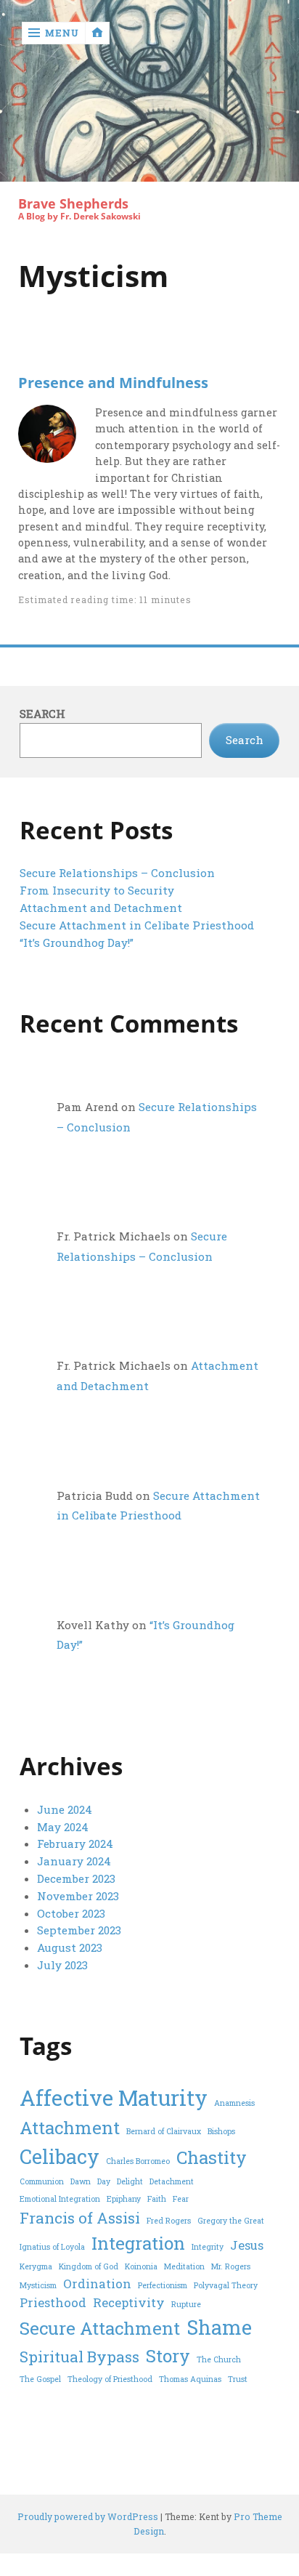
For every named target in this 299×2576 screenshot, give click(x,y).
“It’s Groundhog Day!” (77, 942)
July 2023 (62, 1965)
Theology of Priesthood (110, 2379)
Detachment (172, 2181)
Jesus (247, 2245)
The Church (219, 2359)
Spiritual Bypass (79, 2357)
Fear (181, 2199)
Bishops (221, 2131)
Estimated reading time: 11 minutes (105, 599)
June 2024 (65, 1809)
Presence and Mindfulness (113, 382)
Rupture (186, 2304)
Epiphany (124, 2199)
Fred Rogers (169, 2221)
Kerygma (36, 2266)
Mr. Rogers (231, 2266)
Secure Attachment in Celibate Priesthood (137, 925)
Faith (157, 2199)
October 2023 (71, 1913)
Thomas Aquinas (190, 2379)
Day (104, 2181)
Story (168, 2356)
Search (42, 714)
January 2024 (74, 1861)
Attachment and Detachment (101, 908)
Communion (42, 2181)
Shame (219, 2327)
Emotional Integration (60, 2199)
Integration (138, 2243)
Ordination (97, 2284)
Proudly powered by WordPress (88, 2516)
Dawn (81, 2181)
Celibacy (60, 2156)
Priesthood (53, 2302)
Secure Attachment (100, 2328)
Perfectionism (163, 2285)
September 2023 (79, 1930)
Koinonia (141, 2266)
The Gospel (40, 2379)
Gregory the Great (231, 2221)
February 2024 (75, 1844)
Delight (130, 2181)
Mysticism (38, 2285)
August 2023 (70, 1947)
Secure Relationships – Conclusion (117, 873)
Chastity (212, 2157)
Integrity (208, 2247)
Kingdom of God (89, 2266)
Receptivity (129, 2302)
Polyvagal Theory (226, 2285)
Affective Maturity (114, 2097)
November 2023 (78, 1896)
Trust (238, 2379)
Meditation (184, 2266)
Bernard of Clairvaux (164, 2131)
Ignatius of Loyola (52, 2247)
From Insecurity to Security (97, 890)
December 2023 (76, 1878)
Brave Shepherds (73, 204)
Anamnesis (234, 2103)
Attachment (70, 2128)
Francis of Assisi (80, 2218)
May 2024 (63, 1827)
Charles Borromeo (138, 2161)
